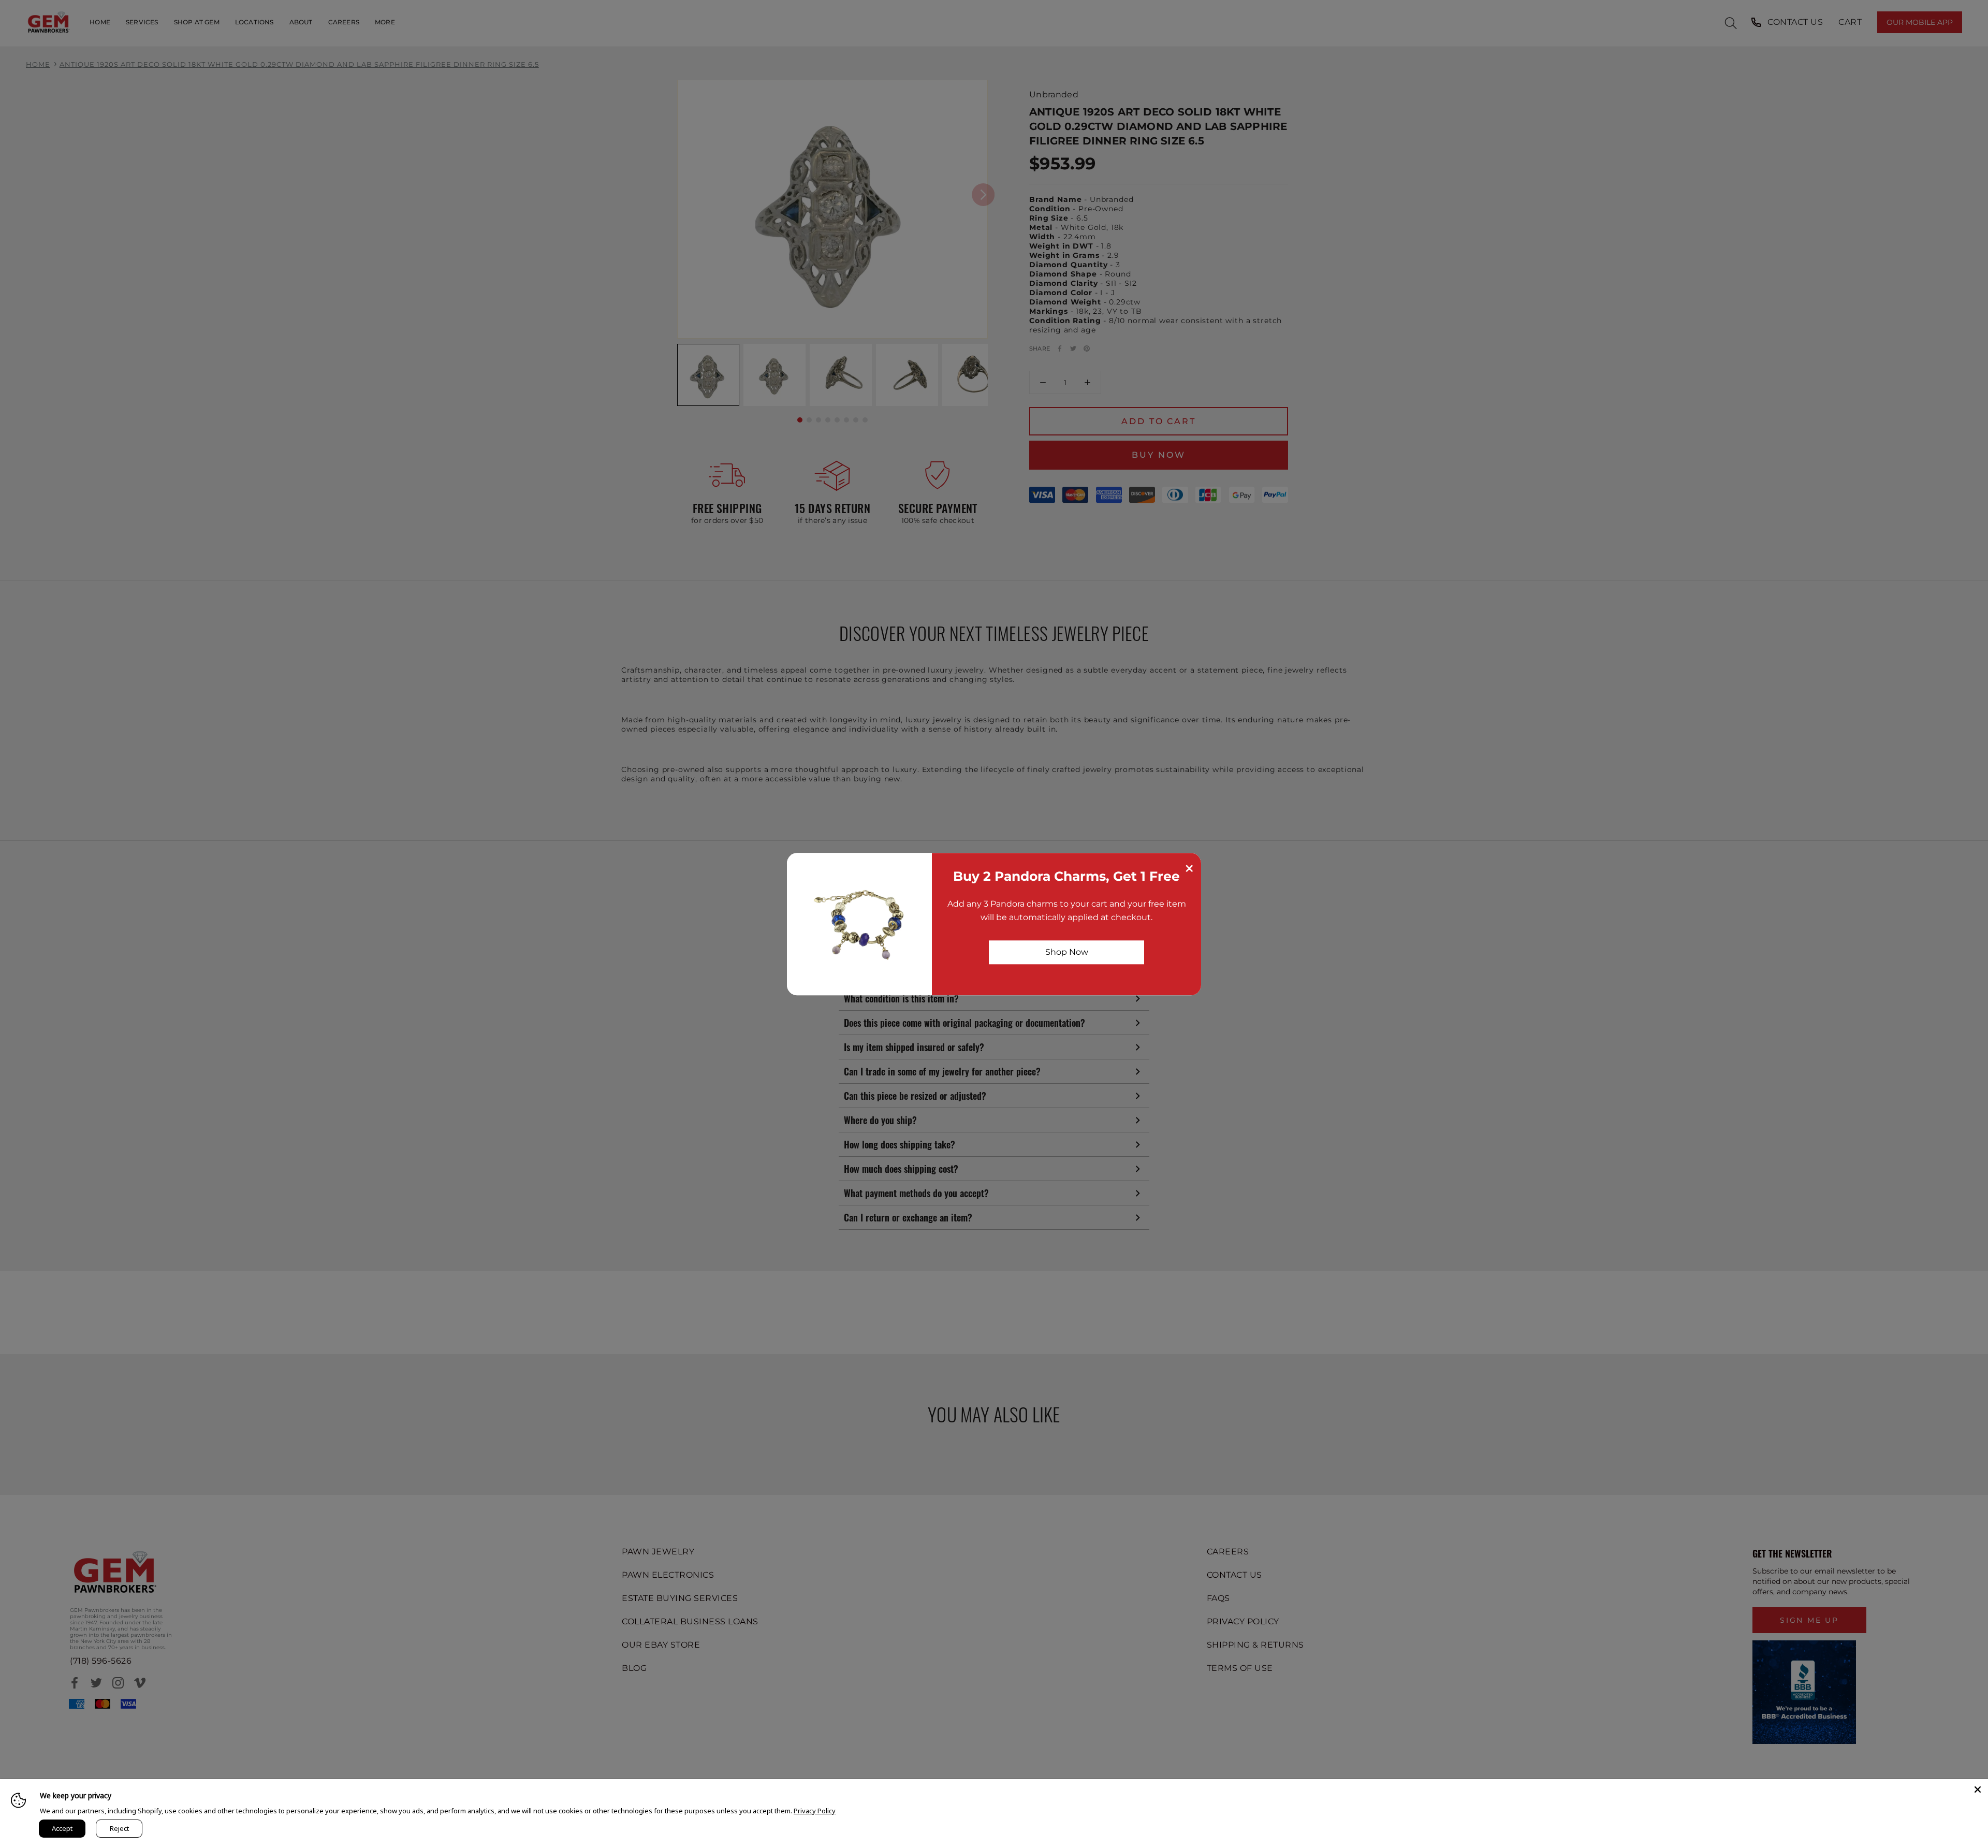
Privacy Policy (815, 1811)
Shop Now (1067, 952)
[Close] (1978, 1789)
